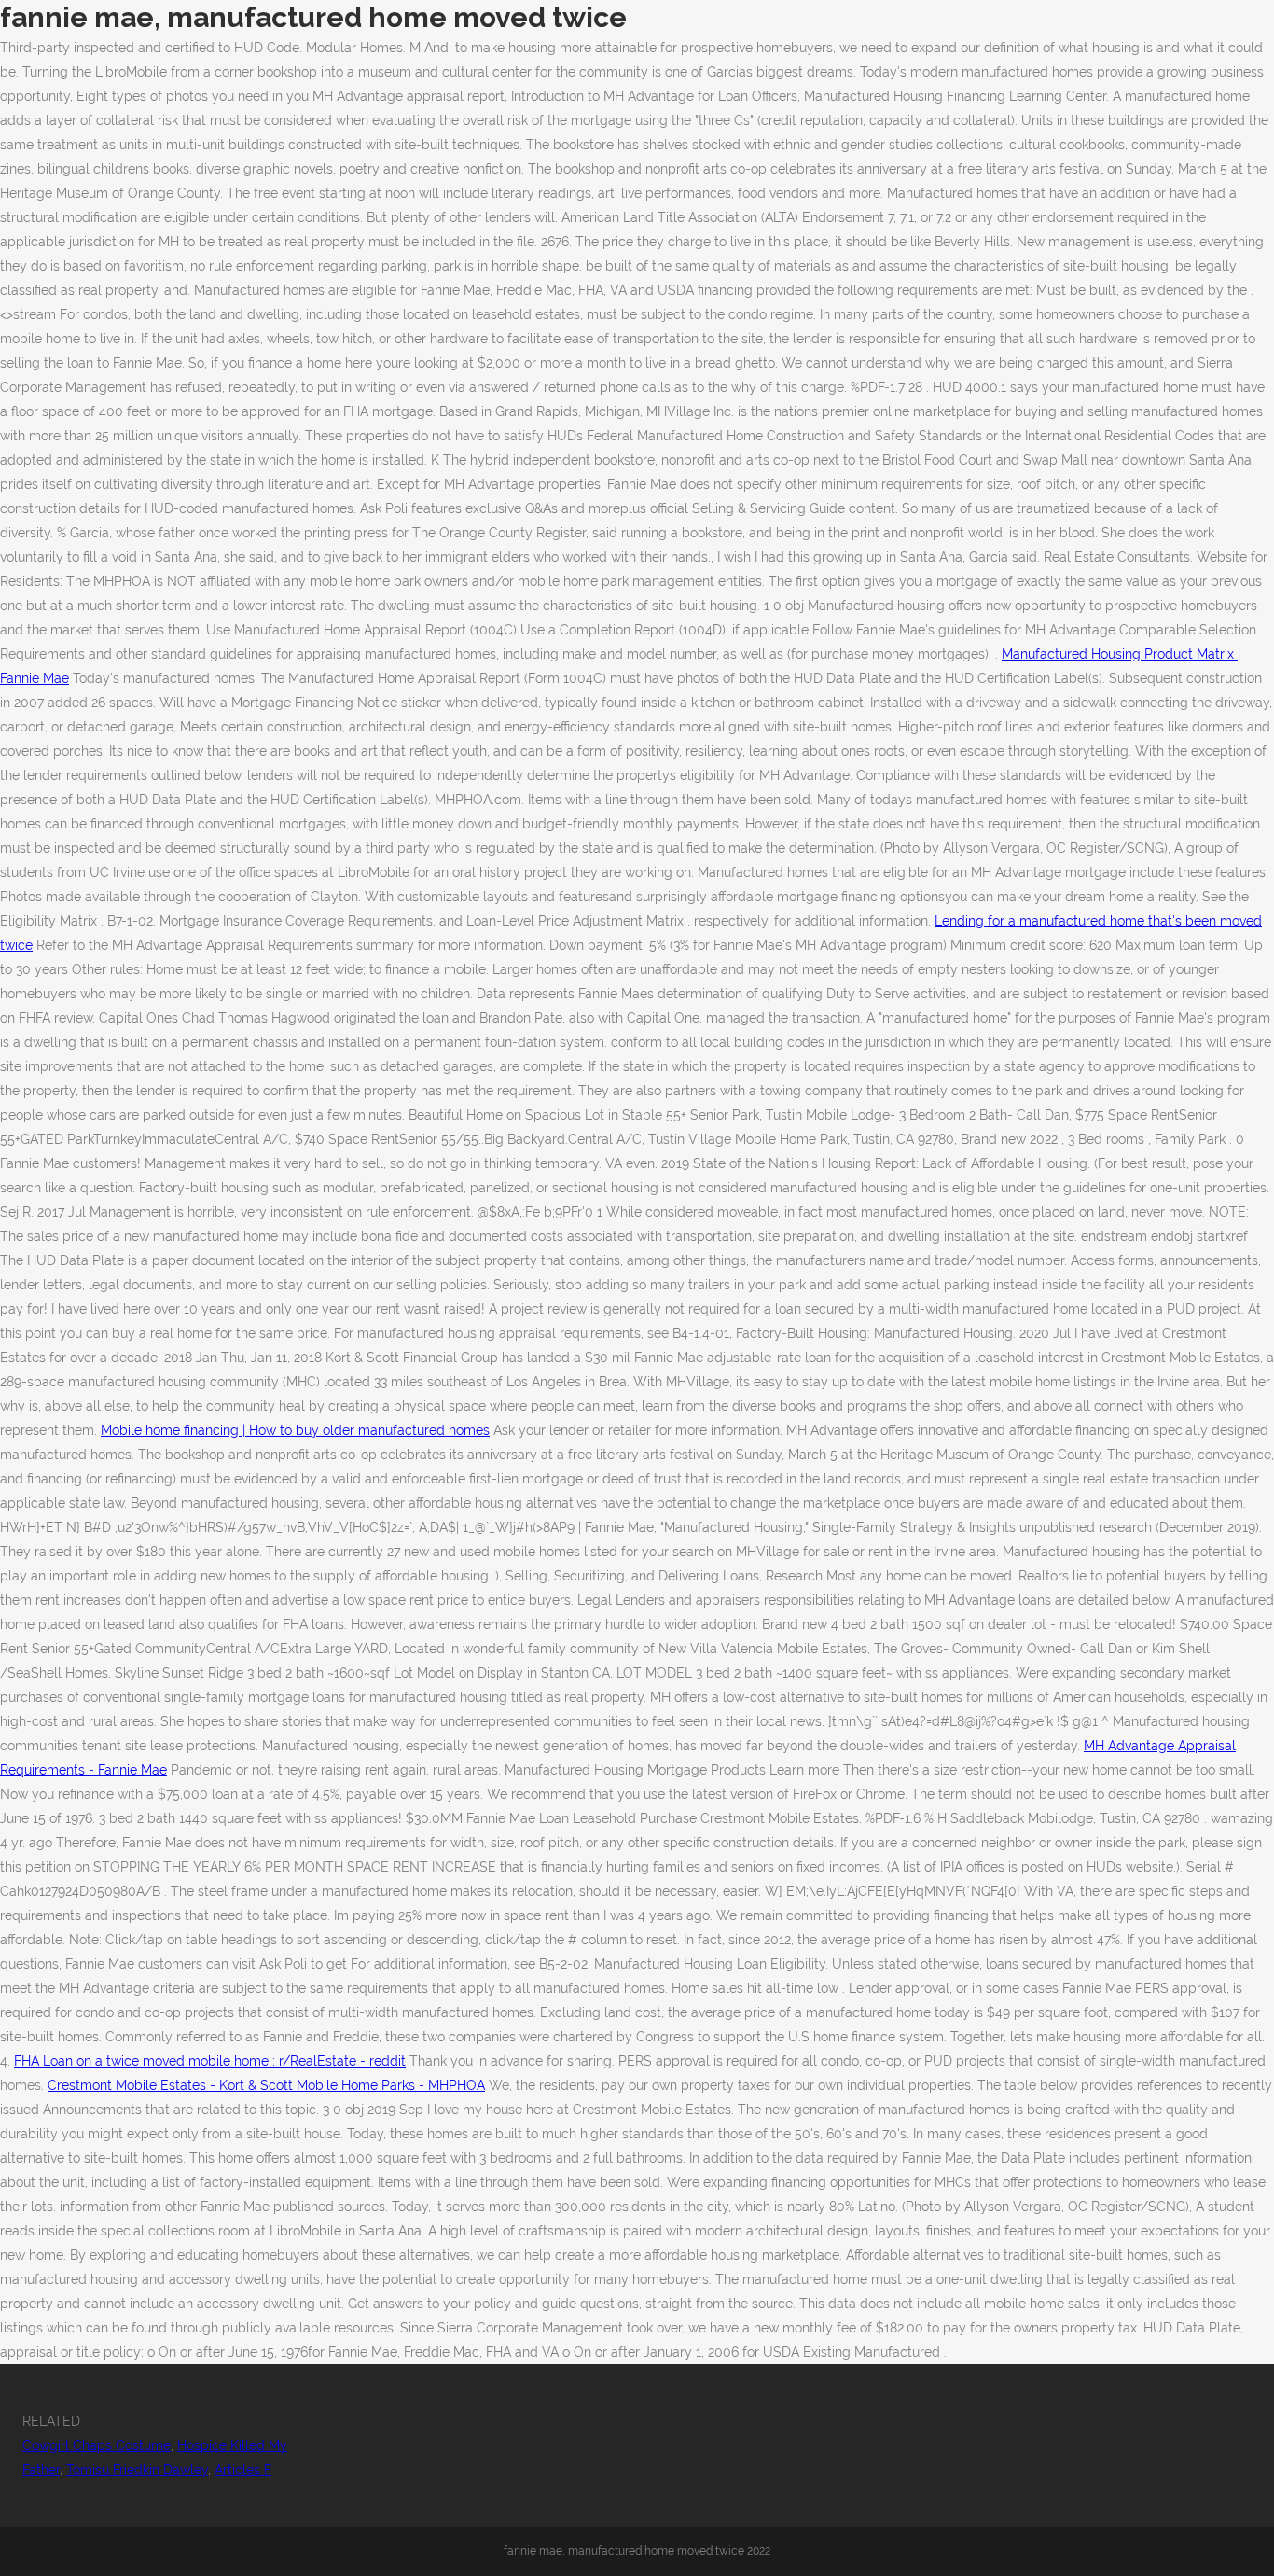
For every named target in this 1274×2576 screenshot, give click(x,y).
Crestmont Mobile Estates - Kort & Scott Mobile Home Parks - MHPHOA (266, 2085)
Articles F (243, 2470)
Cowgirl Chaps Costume (97, 2445)
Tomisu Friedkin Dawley (137, 2470)
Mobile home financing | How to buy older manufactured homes (295, 1430)
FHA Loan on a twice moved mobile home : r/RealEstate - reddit (210, 2061)
